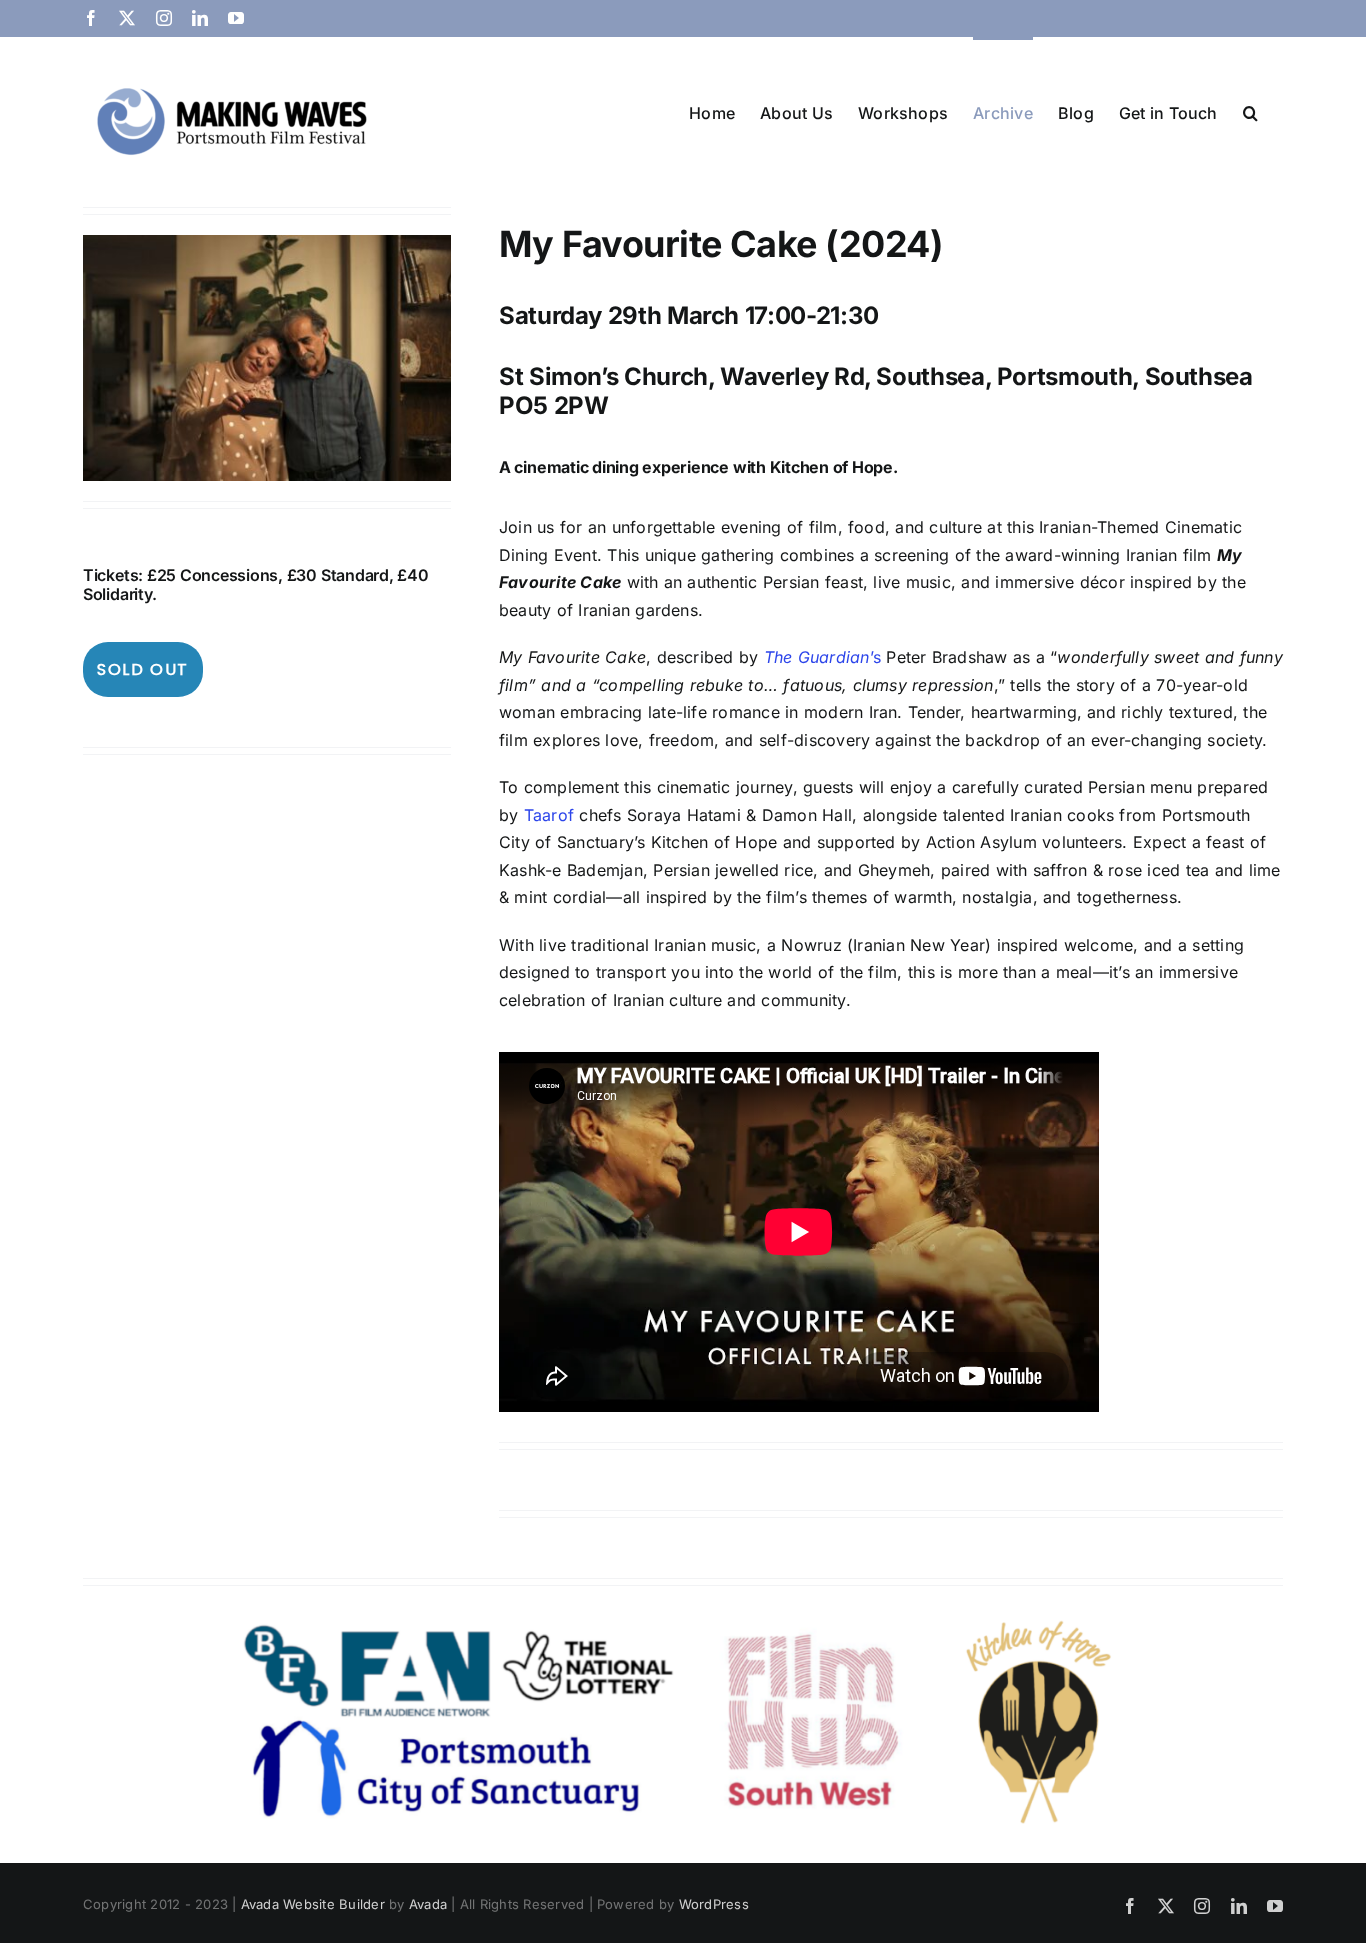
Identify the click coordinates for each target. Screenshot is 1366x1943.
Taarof (549, 815)
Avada (428, 1904)
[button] (1250, 111)
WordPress (714, 1904)
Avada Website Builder (313, 1904)
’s (822, 657)
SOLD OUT (143, 669)
